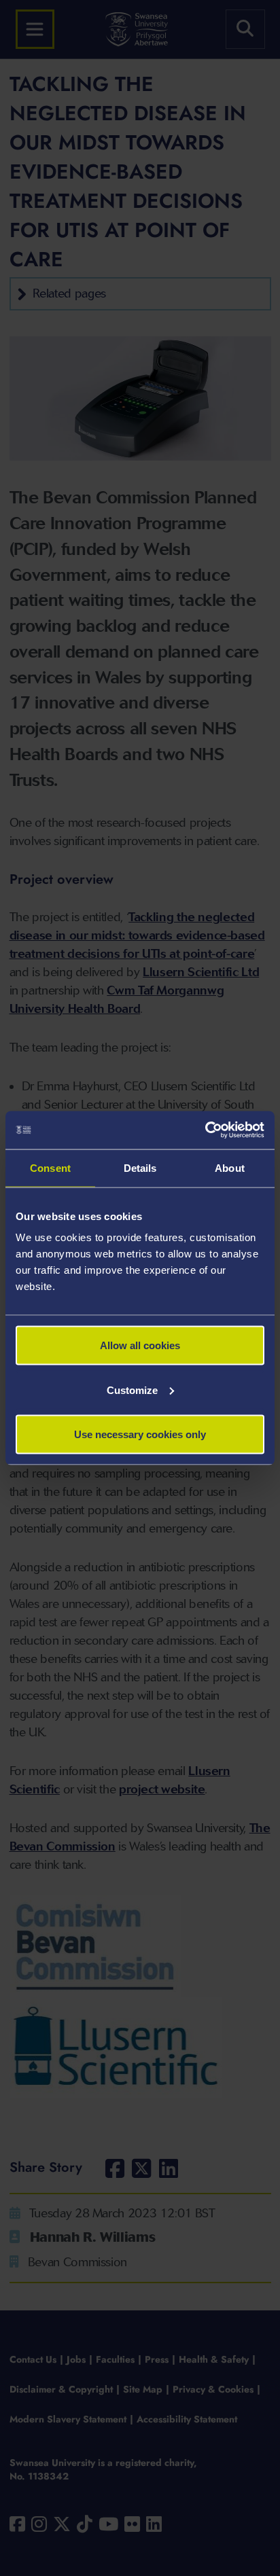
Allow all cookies (140, 1345)
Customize (132, 1390)
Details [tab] (140, 1167)
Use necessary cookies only (140, 1434)
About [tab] (230, 1167)
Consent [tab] (50, 1167)
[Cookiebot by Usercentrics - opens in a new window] (205, 1130)
